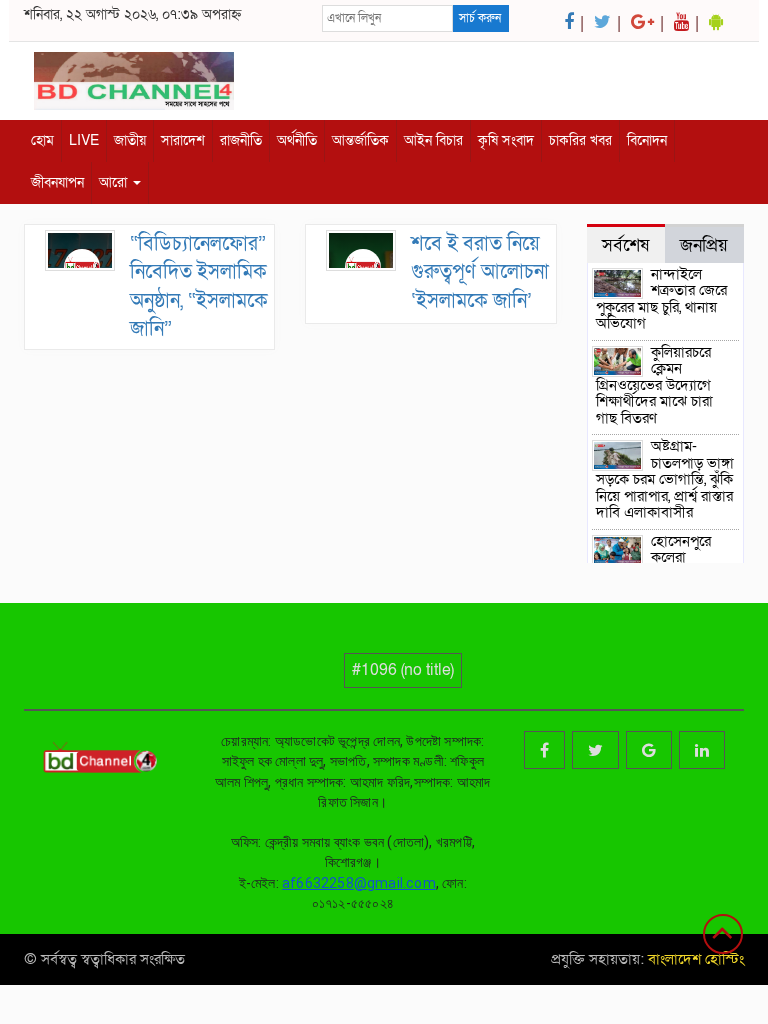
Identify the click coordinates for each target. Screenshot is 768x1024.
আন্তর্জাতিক (360, 140)
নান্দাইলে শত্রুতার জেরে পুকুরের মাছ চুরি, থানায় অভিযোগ (662, 299)
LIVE (84, 140)
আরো (115, 182)
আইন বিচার (433, 140)
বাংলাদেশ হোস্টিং (694, 959)
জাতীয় (130, 140)
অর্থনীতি (297, 140)
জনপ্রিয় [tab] (704, 245)
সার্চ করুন (480, 18)
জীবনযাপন (57, 182)
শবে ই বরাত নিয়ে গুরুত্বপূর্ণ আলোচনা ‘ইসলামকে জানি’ (480, 272)
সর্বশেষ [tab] (625, 245)
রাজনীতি (241, 140)
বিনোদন (647, 140)
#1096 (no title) (403, 670)
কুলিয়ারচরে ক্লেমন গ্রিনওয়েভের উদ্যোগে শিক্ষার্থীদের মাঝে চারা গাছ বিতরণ (654, 385)
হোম (42, 140)
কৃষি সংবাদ (506, 140)
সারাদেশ (183, 140)
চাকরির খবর (580, 140)
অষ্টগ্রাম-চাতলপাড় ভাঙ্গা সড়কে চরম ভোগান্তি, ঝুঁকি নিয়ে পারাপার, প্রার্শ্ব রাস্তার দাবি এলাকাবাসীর (665, 479)
